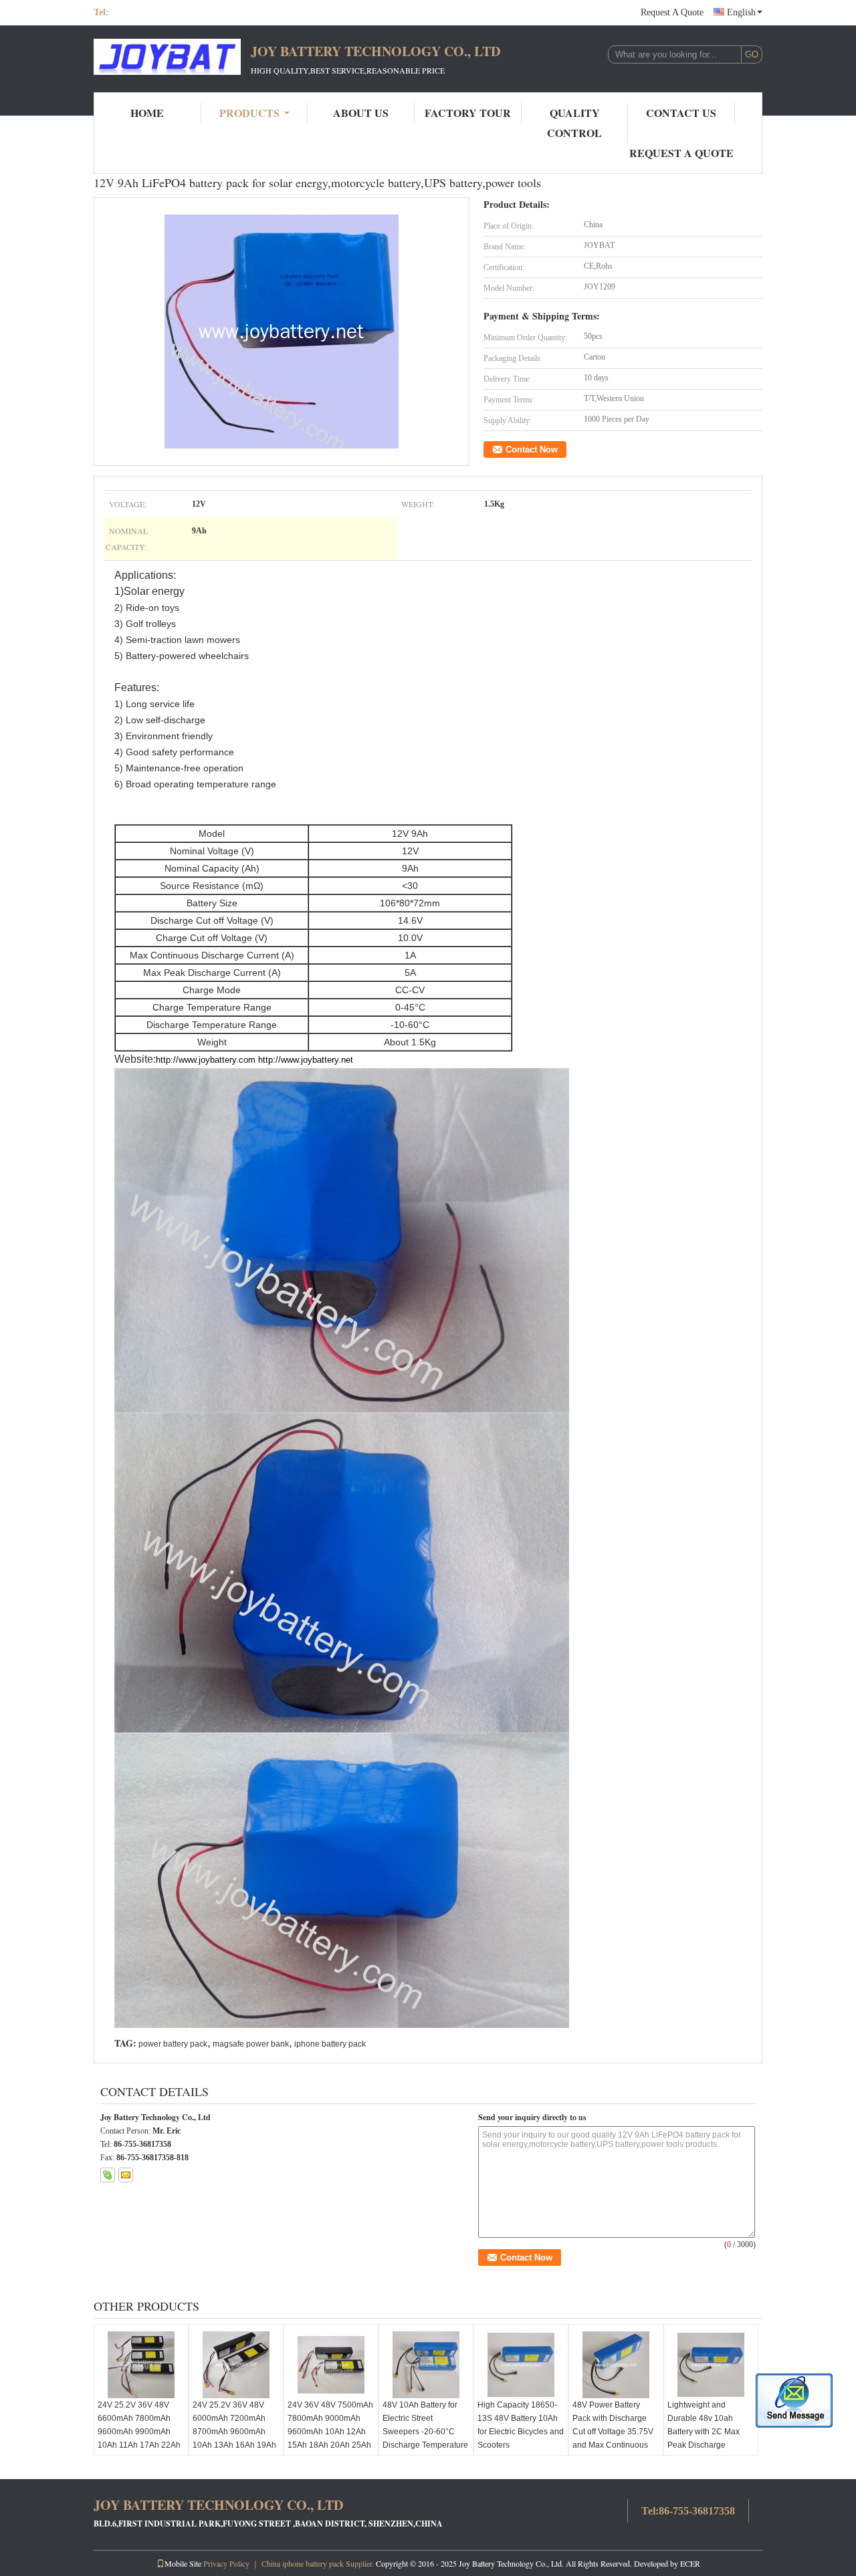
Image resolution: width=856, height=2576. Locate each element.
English (741, 12)
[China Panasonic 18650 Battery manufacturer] (167, 59)
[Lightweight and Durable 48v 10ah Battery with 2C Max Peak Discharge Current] (711, 2365)
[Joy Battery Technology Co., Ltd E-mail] (126, 2175)
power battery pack (173, 2044)
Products (249, 113)
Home (147, 113)
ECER (690, 2563)
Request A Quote (672, 12)
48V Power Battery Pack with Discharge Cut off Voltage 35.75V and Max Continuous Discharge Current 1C (613, 2432)
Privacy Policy (226, 2563)
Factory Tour (468, 113)
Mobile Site (183, 2563)
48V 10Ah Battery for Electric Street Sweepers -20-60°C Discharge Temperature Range (425, 2432)
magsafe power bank (251, 2044)
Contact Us (681, 113)
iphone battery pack (330, 2044)
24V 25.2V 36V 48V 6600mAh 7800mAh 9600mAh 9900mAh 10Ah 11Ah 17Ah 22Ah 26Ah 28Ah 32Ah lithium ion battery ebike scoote (141, 2445)
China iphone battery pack (303, 2563)
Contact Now (532, 449)
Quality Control (574, 123)
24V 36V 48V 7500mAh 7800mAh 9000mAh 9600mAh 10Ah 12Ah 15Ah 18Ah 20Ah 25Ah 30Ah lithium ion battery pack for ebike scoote (330, 2438)
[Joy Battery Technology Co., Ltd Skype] (108, 2175)
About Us (361, 113)
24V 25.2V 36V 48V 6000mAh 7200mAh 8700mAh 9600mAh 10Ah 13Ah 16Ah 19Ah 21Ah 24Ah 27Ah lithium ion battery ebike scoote (236, 2445)
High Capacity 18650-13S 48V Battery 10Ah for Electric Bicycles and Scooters (521, 2425)
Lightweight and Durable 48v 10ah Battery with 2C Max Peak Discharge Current (704, 2432)
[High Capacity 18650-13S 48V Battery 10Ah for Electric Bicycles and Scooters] (521, 2365)
